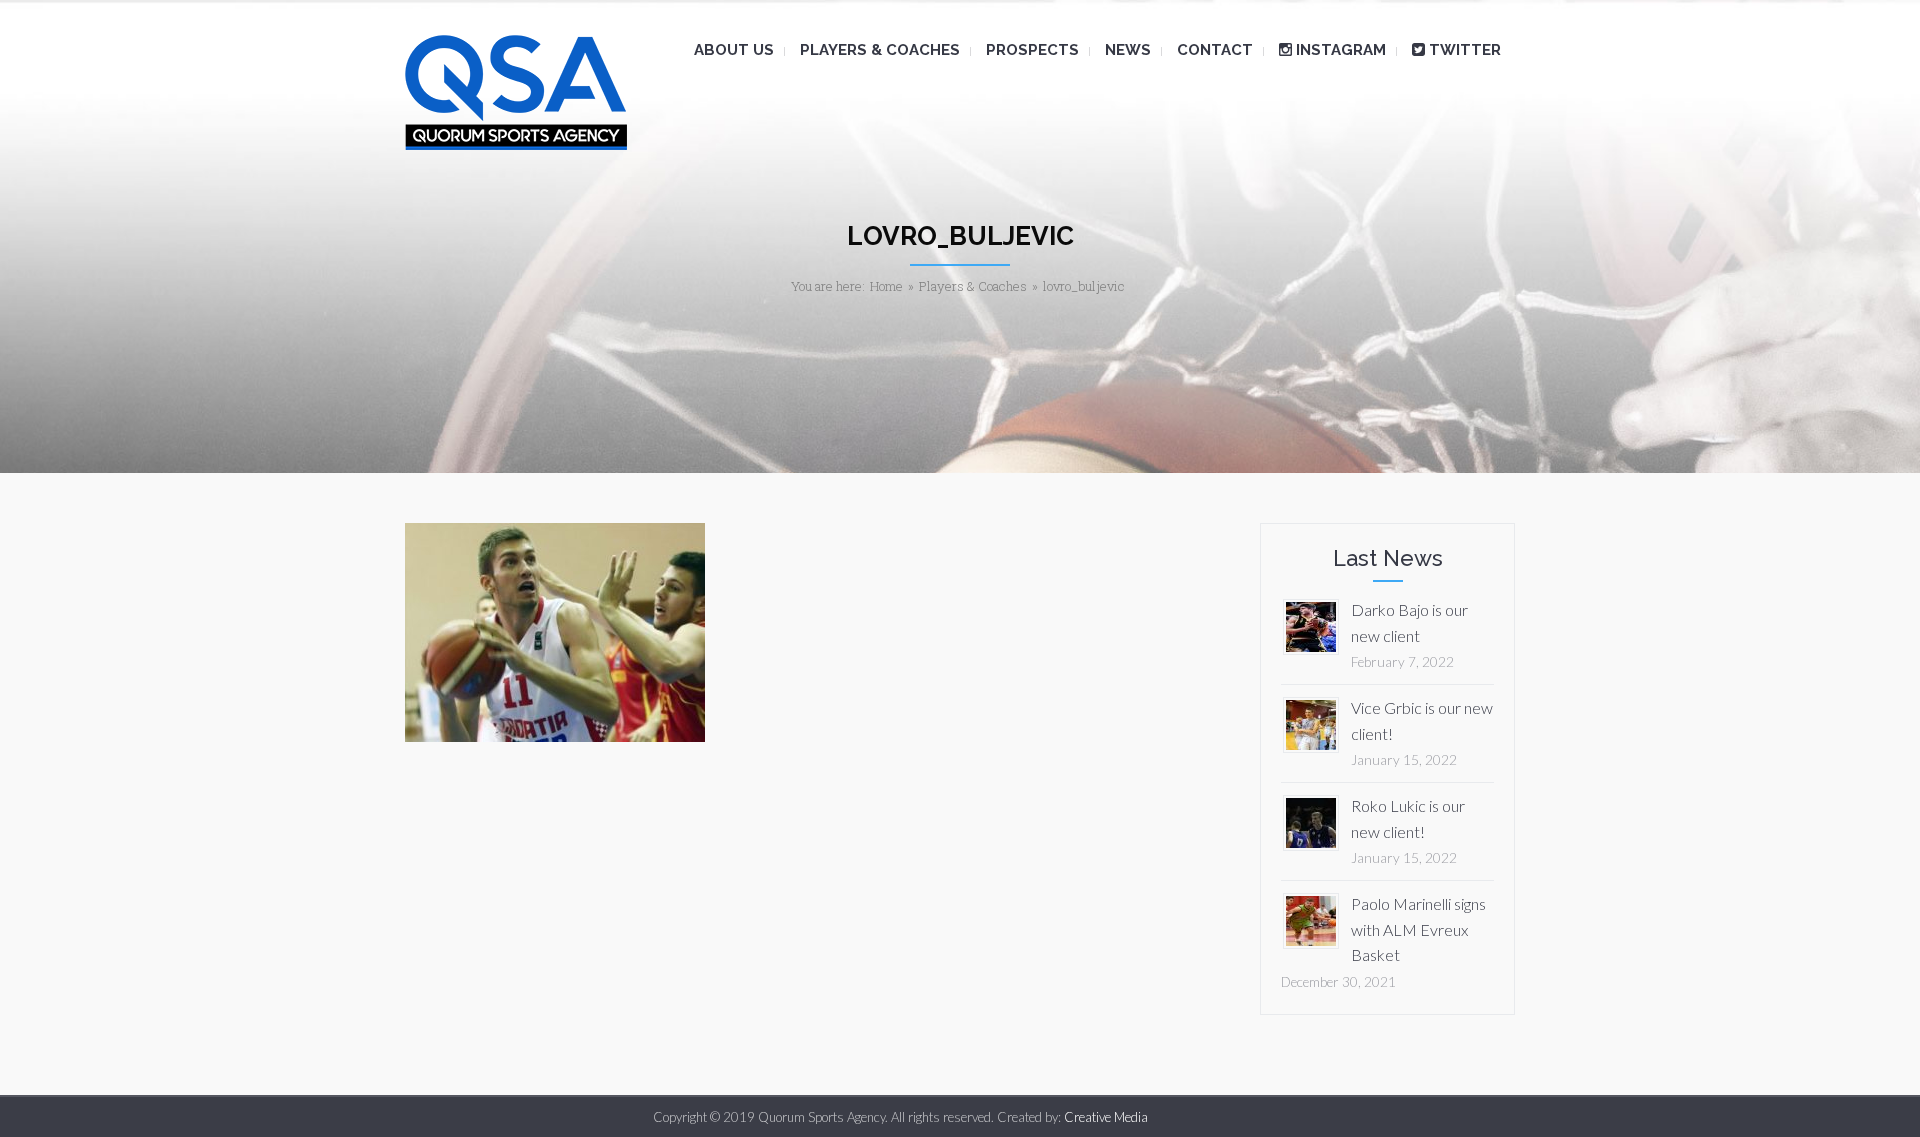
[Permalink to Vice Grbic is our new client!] (1311, 722)
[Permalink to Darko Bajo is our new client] (1311, 624)
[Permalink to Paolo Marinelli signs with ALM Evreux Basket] (1311, 918)
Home (886, 286)
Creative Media (1106, 1117)
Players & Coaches (973, 286)
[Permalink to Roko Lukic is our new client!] (1311, 820)
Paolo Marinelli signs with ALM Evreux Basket (1418, 929)
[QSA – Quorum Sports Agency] (516, 92)
